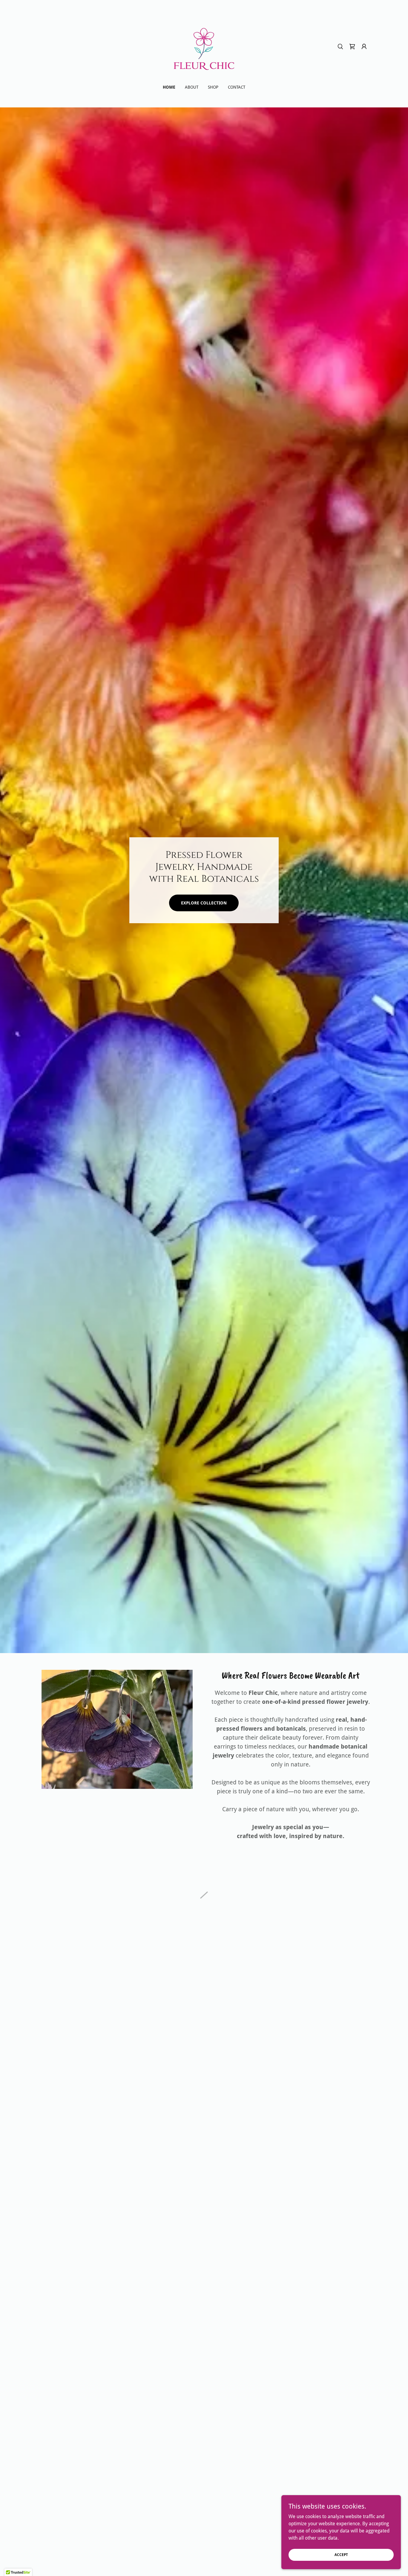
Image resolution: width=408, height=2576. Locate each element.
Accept (341, 2555)
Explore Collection (204, 903)
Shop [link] (213, 87)
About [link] (192, 87)
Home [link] (169, 87)
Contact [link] (237, 87)
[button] (352, 47)
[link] (204, 46)
